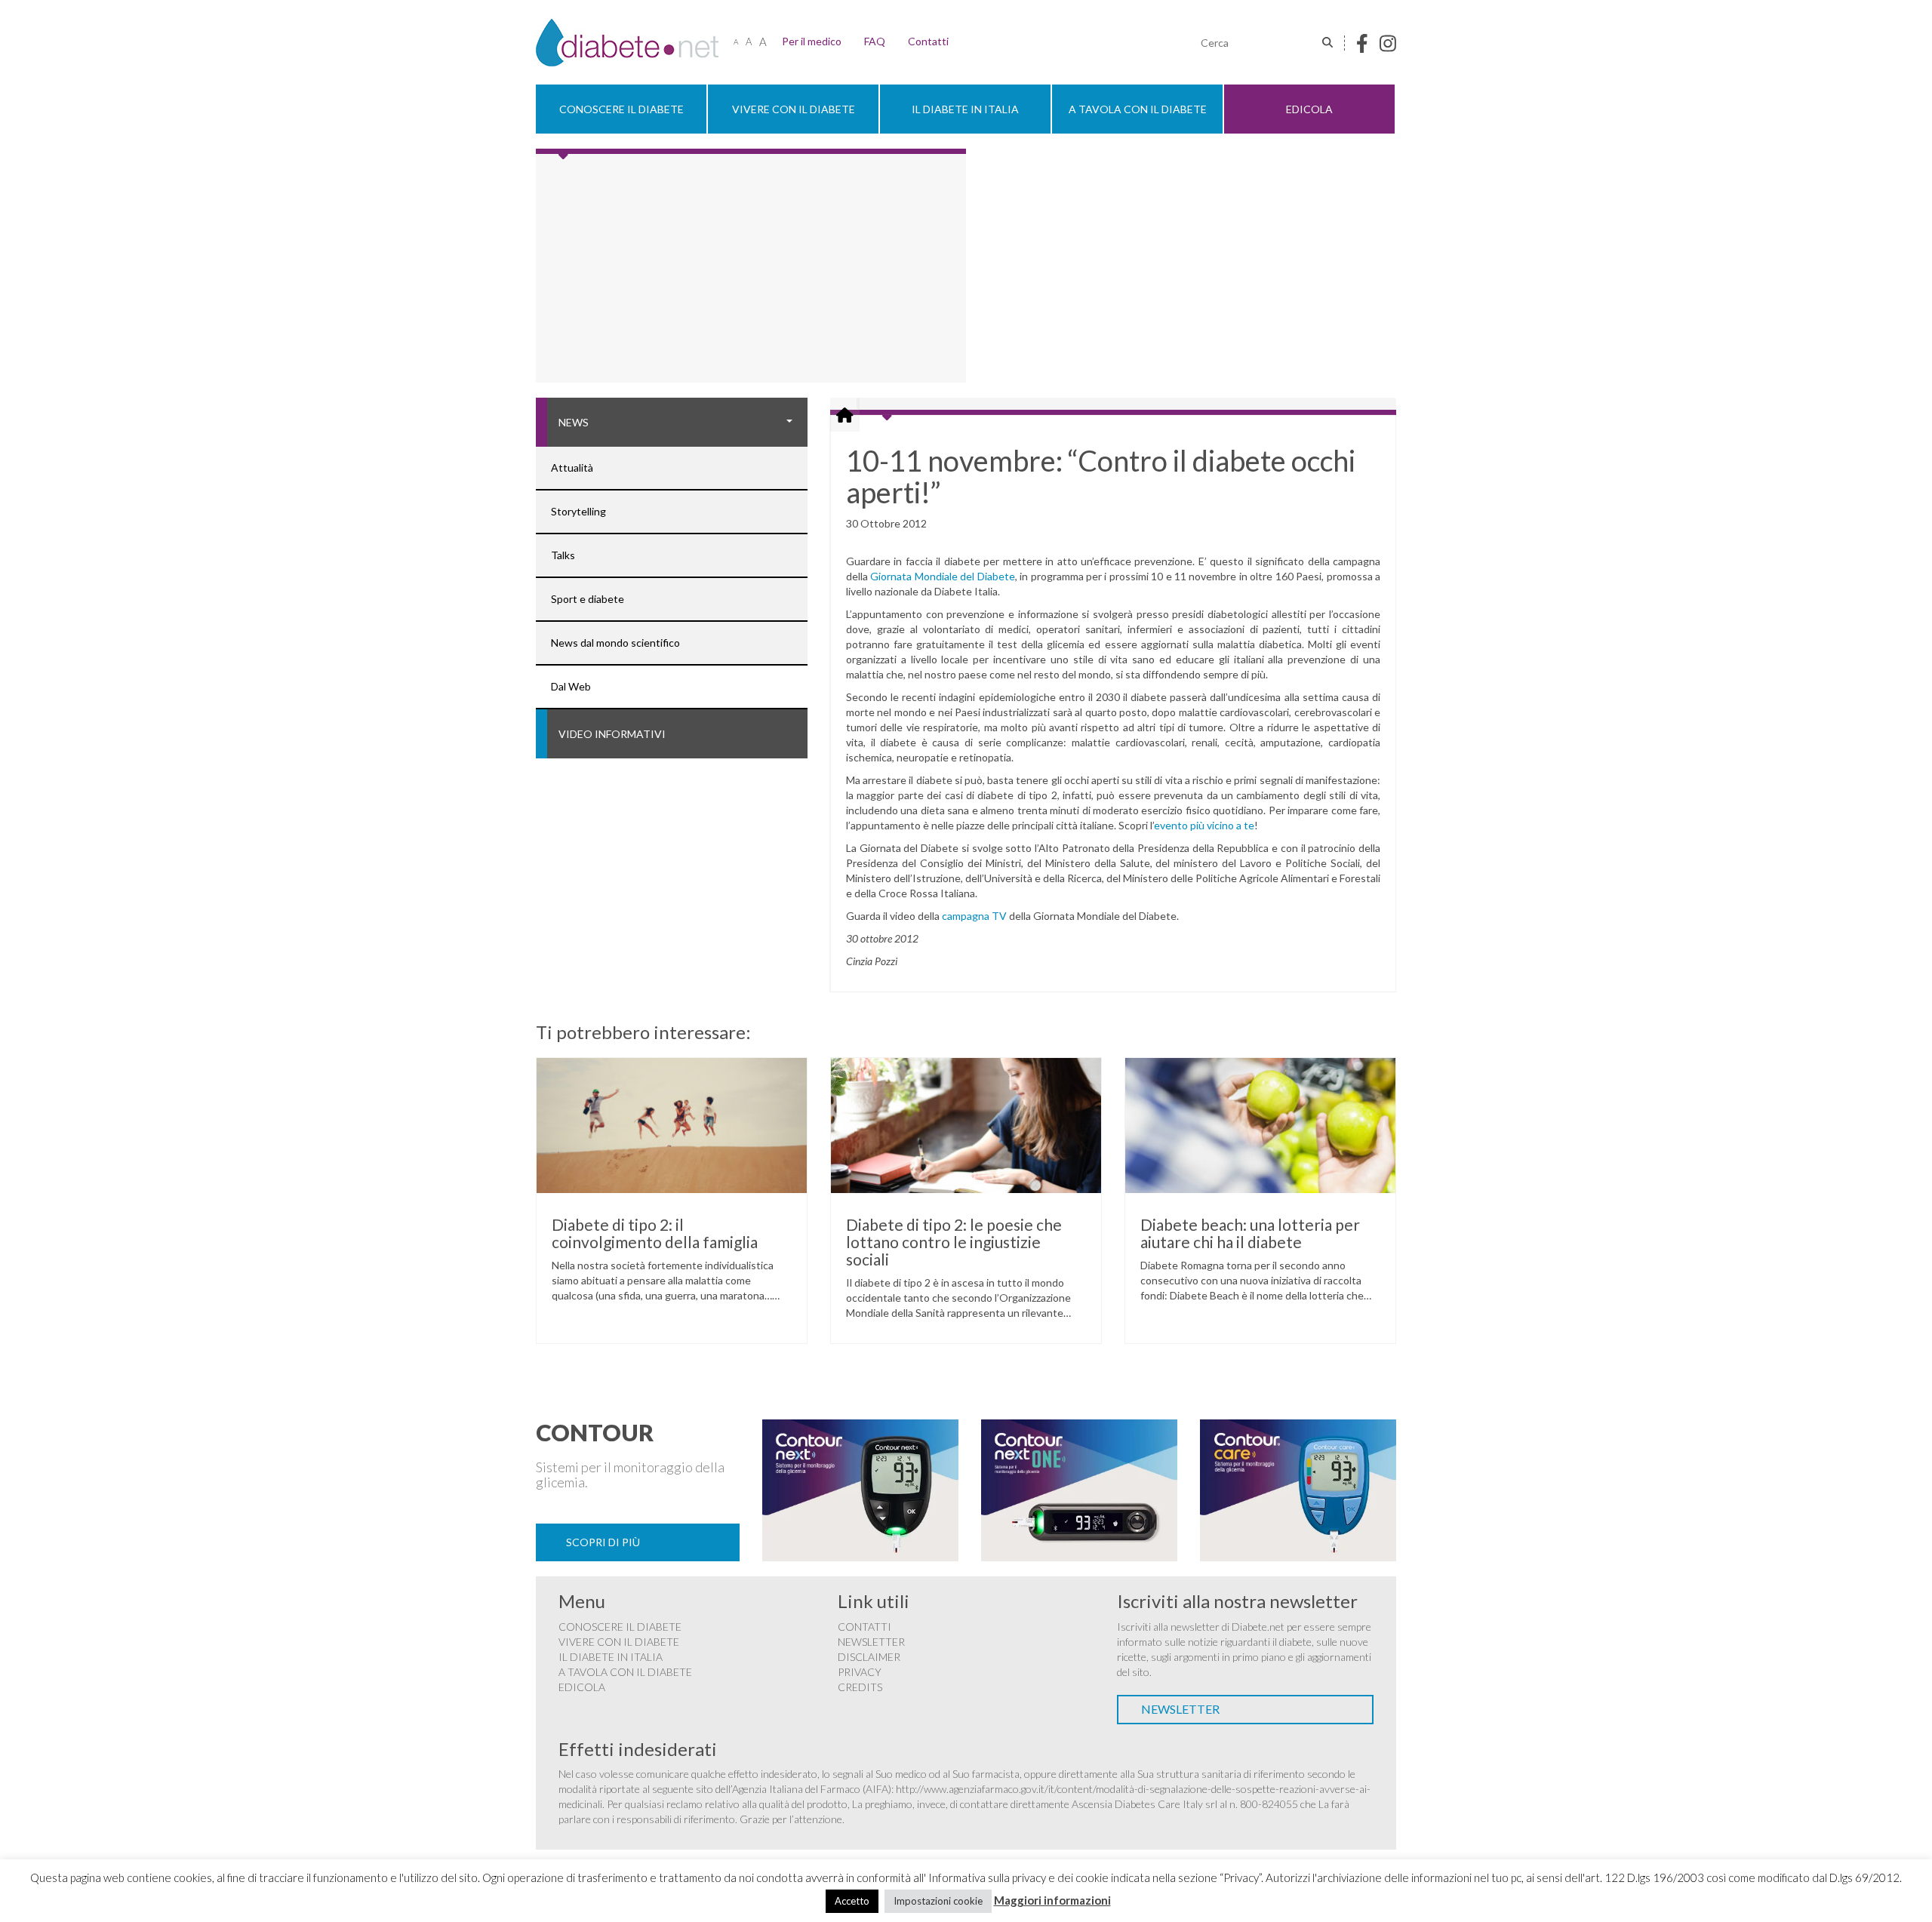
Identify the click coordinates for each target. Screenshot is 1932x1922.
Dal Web (571, 686)
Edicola (1309, 109)
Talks (563, 555)
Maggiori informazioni (1052, 1900)
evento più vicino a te (1204, 825)
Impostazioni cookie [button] (938, 1901)
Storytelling (578, 511)
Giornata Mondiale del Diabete (942, 576)
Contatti (928, 41)
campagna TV (974, 916)
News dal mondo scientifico (615, 643)
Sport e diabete (588, 599)
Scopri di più (603, 1542)
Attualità (572, 467)
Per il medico (812, 41)
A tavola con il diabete (1138, 109)
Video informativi (612, 734)
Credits (860, 1687)
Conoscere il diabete (621, 109)
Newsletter (871, 1642)
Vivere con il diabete (794, 109)
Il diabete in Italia (965, 109)
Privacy (860, 1672)
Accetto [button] (852, 1901)
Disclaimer (869, 1657)
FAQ (875, 41)
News (574, 422)
